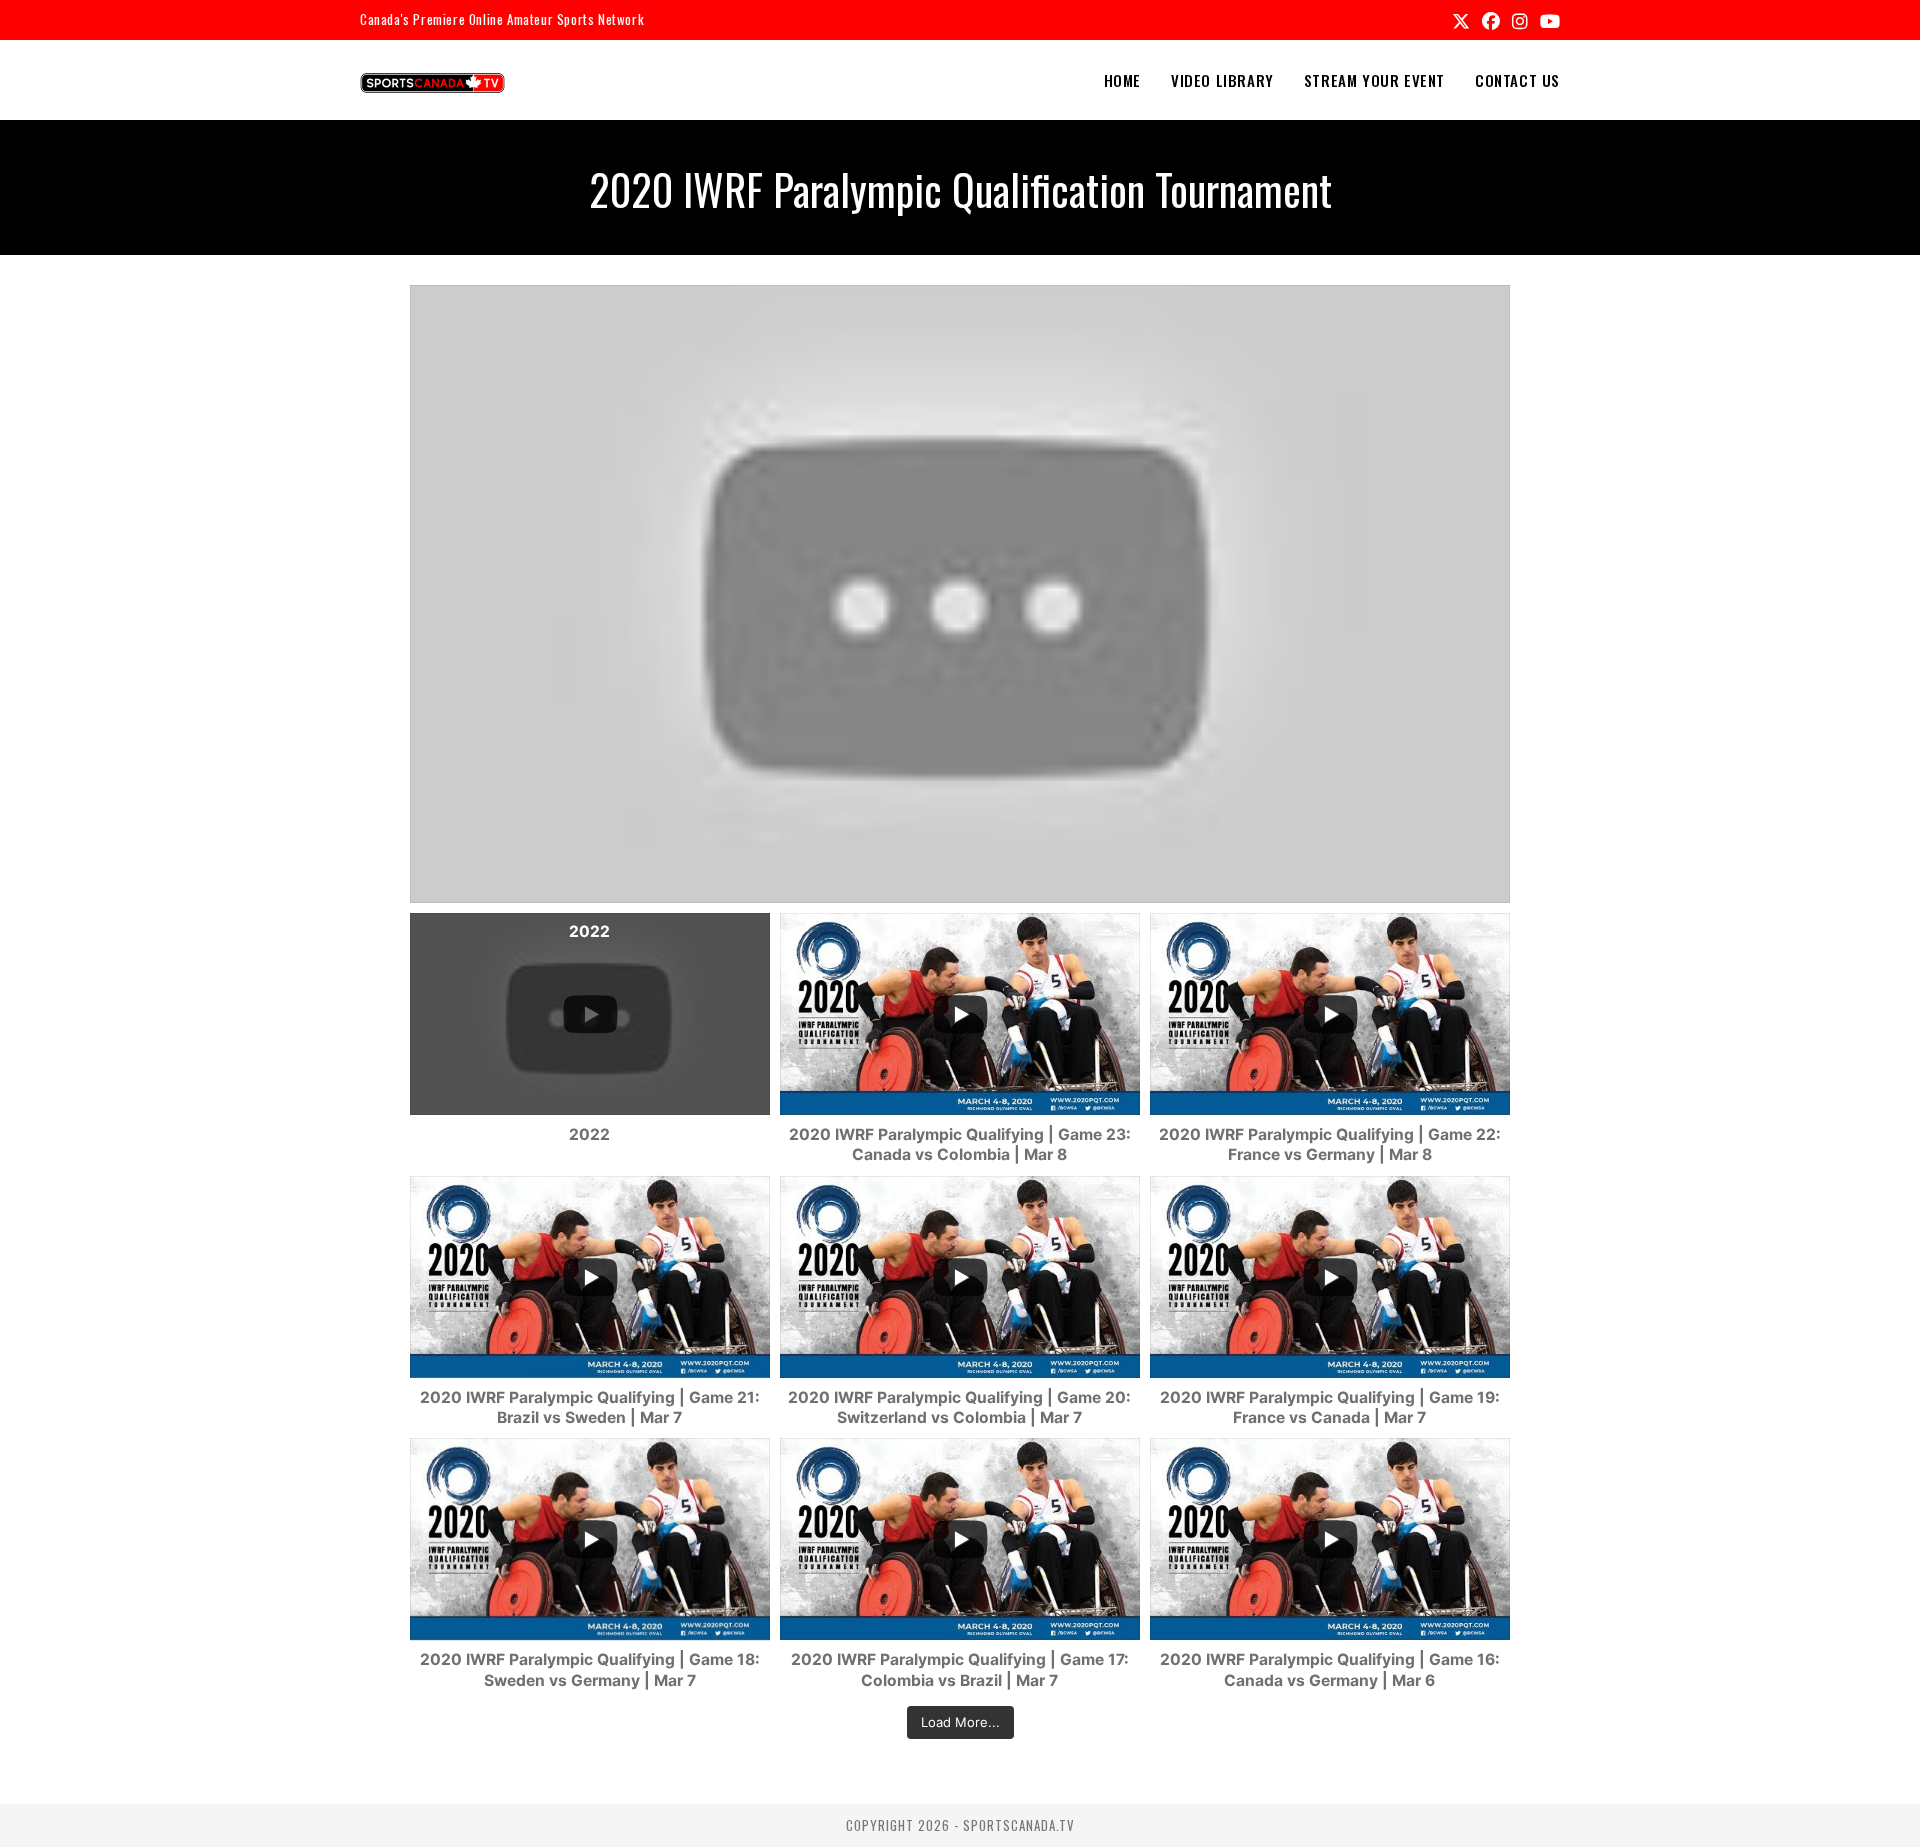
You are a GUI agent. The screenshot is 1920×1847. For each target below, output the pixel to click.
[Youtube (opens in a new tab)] (1547, 20)
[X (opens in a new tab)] (1461, 20)
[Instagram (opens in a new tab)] (1520, 20)
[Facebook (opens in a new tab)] (1491, 20)
